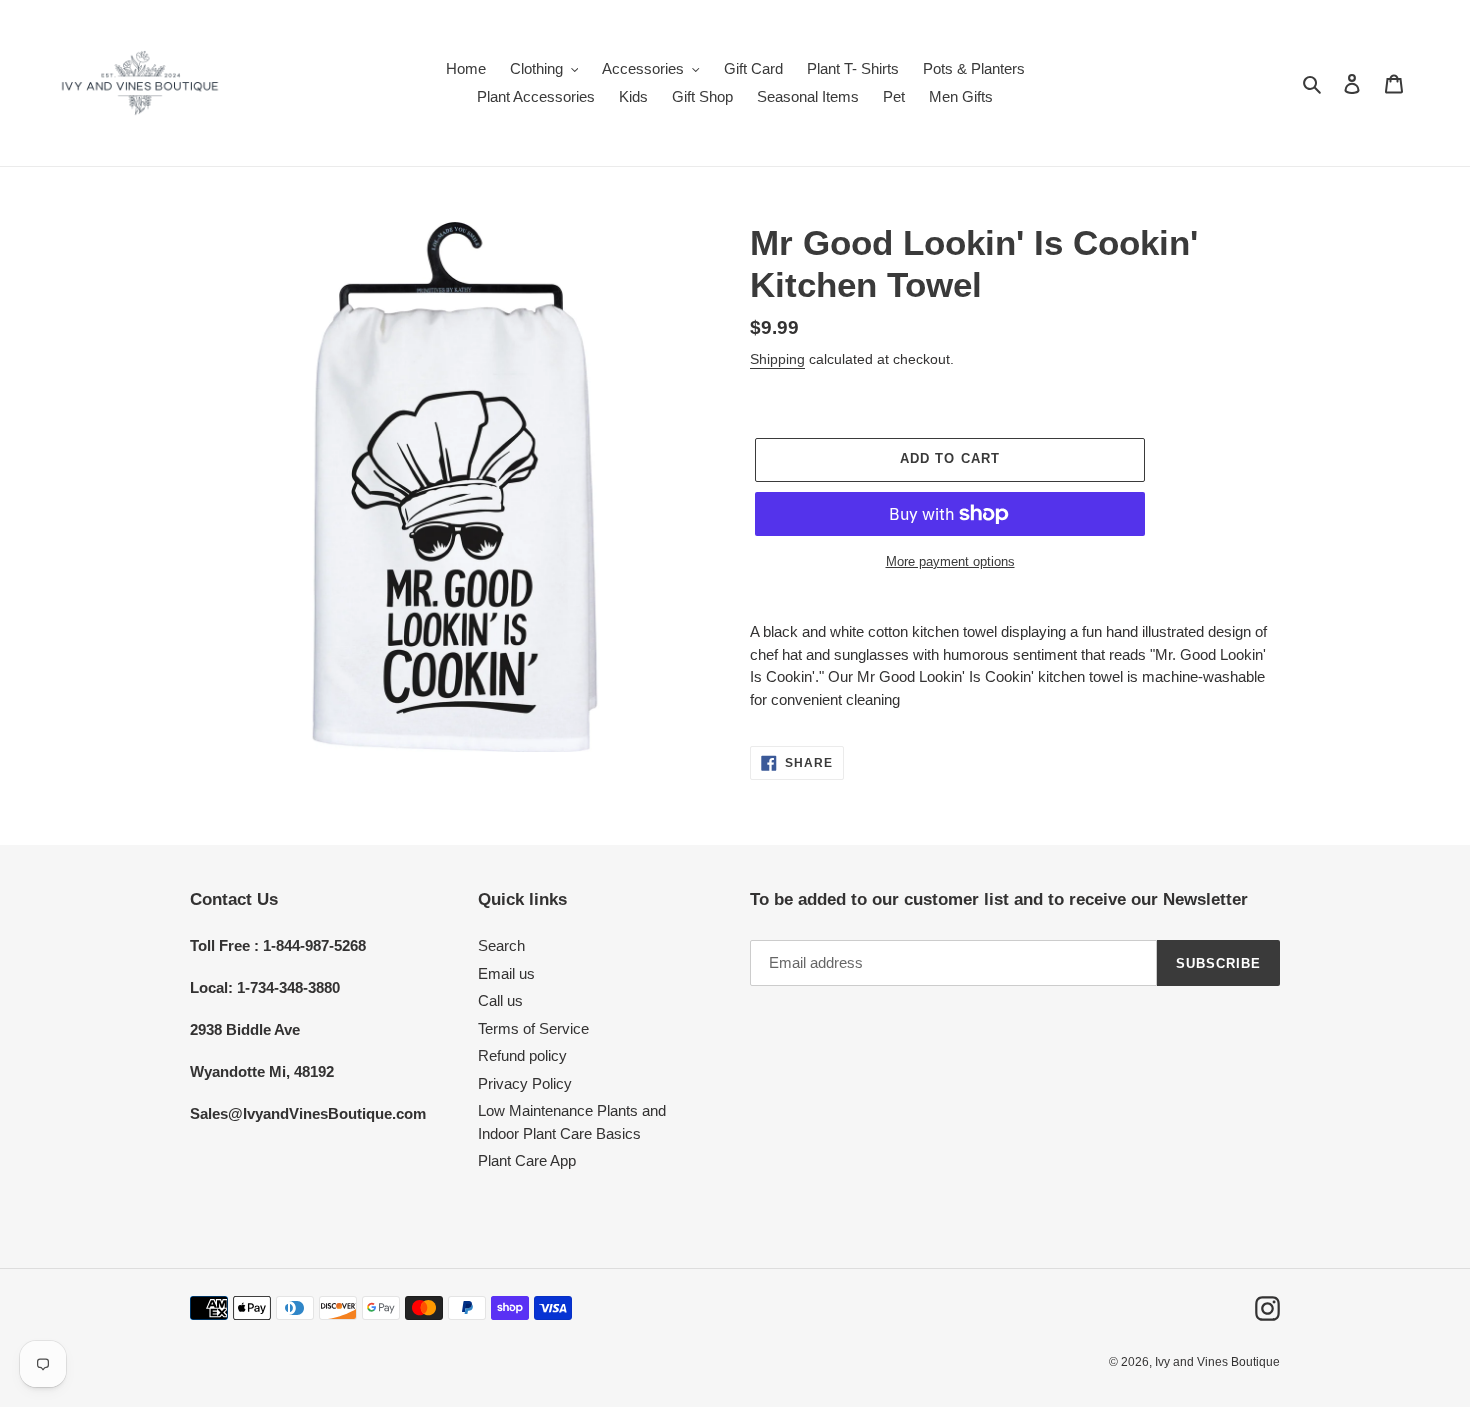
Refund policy (522, 1055)
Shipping (777, 359)
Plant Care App (527, 1160)
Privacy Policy (525, 1083)
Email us (506, 973)
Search (501, 945)
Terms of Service (533, 1028)
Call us (500, 1000)
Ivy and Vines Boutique (1217, 1362)
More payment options (950, 561)
